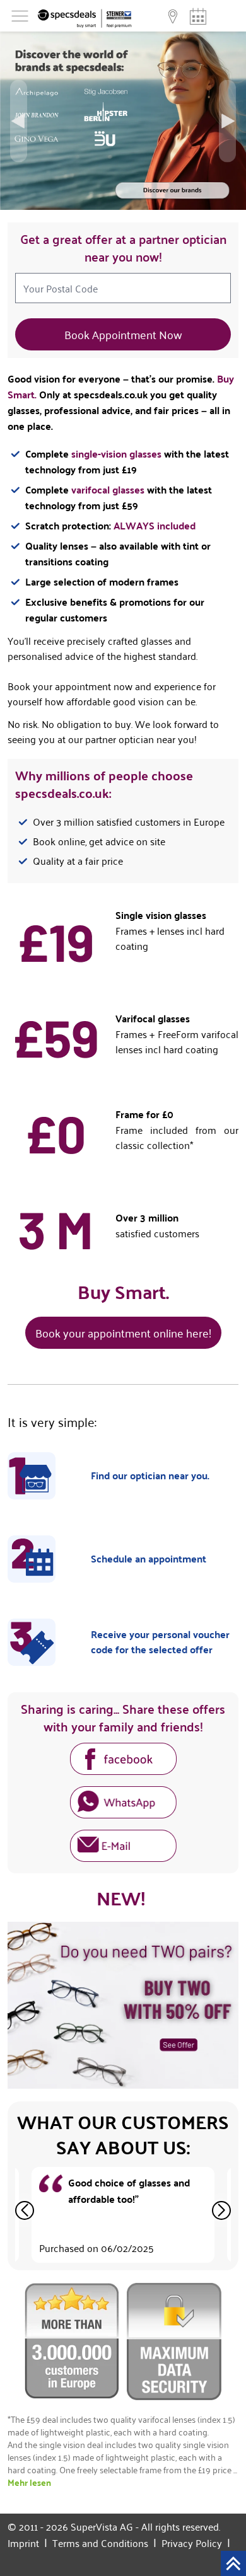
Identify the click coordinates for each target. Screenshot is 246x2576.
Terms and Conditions (104, 2543)
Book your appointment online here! (123, 1332)
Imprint (27, 2543)
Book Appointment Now (123, 334)
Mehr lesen (29, 2482)
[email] (123, 1848)
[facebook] (123, 1761)
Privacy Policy (196, 2543)
